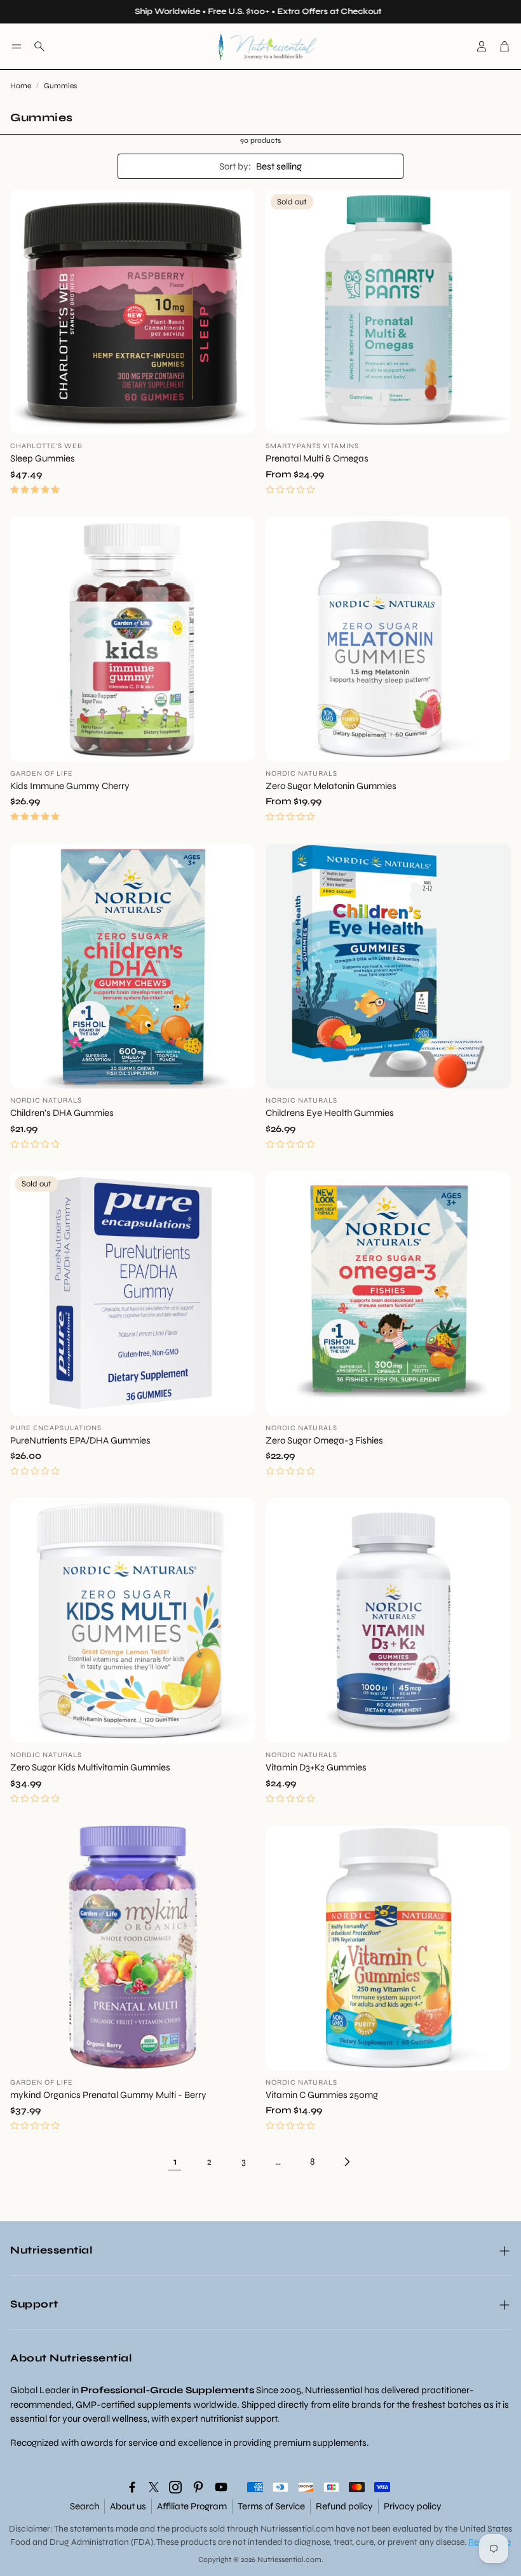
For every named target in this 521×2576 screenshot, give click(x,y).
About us (128, 2506)
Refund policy (344, 2506)
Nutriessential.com (297, 2529)
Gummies (60, 86)
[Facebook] (132, 2487)
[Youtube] (221, 2487)
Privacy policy (413, 2506)
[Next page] (346, 2161)
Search (85, 2506)
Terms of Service (271, 2506)
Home (21, 86)
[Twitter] (154, 2487)
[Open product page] (133, 312)
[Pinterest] (198, 2487)
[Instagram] (175, 2487)
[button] (17, 46)
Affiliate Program (192, 2506)
